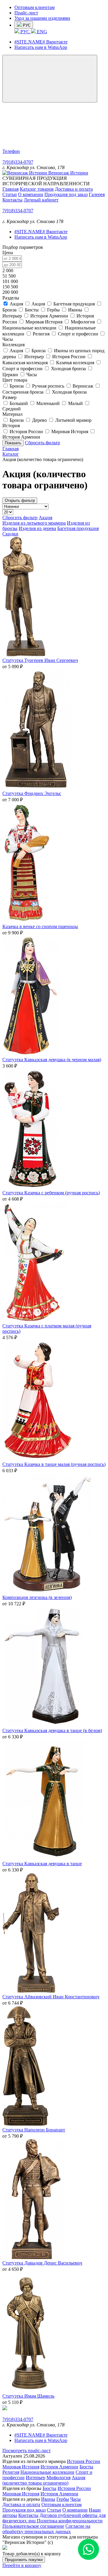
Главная (10, 189)
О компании (31, 194)
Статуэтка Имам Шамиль (28, 2396)
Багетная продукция (78, 528)
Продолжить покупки (24, 2560)
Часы (75, 2499)
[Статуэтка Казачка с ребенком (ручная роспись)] (30, 1187)
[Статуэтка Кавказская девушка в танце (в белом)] (42, 1725)
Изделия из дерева (37, 528)
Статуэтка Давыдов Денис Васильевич (42, 2263)
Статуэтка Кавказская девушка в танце (42, 1864)
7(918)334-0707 (18, 162)
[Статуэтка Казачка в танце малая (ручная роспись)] (38, 1459)
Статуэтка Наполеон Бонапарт (34, 2130)
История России (84, 2461)
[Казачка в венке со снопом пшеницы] (27, 921)
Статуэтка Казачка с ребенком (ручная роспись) (51, 1193)
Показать (13, 443)
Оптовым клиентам (34, 7)
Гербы (63, 2499)
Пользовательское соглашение (33, 2526)
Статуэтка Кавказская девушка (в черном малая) (52, 1060)
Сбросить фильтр (42, 443)
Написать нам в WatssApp (41, 47)
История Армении (59, 2467)
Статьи (10, 194)
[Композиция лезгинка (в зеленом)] (48, 1592)
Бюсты (86, 2467)
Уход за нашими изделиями (42, 18)
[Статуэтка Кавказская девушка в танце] (43, 1858)
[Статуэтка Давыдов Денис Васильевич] (34, 2257)
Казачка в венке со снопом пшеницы (40, 926)
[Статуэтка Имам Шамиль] (29, 2391)
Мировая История (21, 2467)
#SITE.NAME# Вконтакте (41, 42)
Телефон (11, 151)
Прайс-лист (26, 13)
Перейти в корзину (22, 2565)
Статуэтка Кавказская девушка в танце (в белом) (52, 1730)
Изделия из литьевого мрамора (34, 523)
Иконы (48, 2499)
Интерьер (36, 2478)
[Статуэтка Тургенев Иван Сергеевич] (24, 655)
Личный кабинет (41, 200)
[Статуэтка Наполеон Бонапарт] (25, 2124)
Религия (11, 2472)
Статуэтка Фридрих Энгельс (32, 793)
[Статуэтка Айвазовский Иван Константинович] (31, 1991)
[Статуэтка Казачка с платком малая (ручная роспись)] (34, 1320)
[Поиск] (47, 146)
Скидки (10, 534)
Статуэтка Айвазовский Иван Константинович (51, 1997)
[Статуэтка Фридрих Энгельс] (37, 788)
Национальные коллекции (47, 2472)
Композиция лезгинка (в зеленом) (37, 1597)
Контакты (12, 200)
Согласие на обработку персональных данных (46, 2529)
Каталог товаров (37, 189)
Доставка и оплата (74, 189)
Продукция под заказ (66, 194)
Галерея (97, 194)
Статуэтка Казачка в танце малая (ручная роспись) (54, 1464)
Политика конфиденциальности (70, 2521)
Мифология (58, 2478)
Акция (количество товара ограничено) (44, 2480)
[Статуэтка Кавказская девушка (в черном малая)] (30, 1054)
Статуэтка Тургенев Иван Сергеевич (40, 660)
